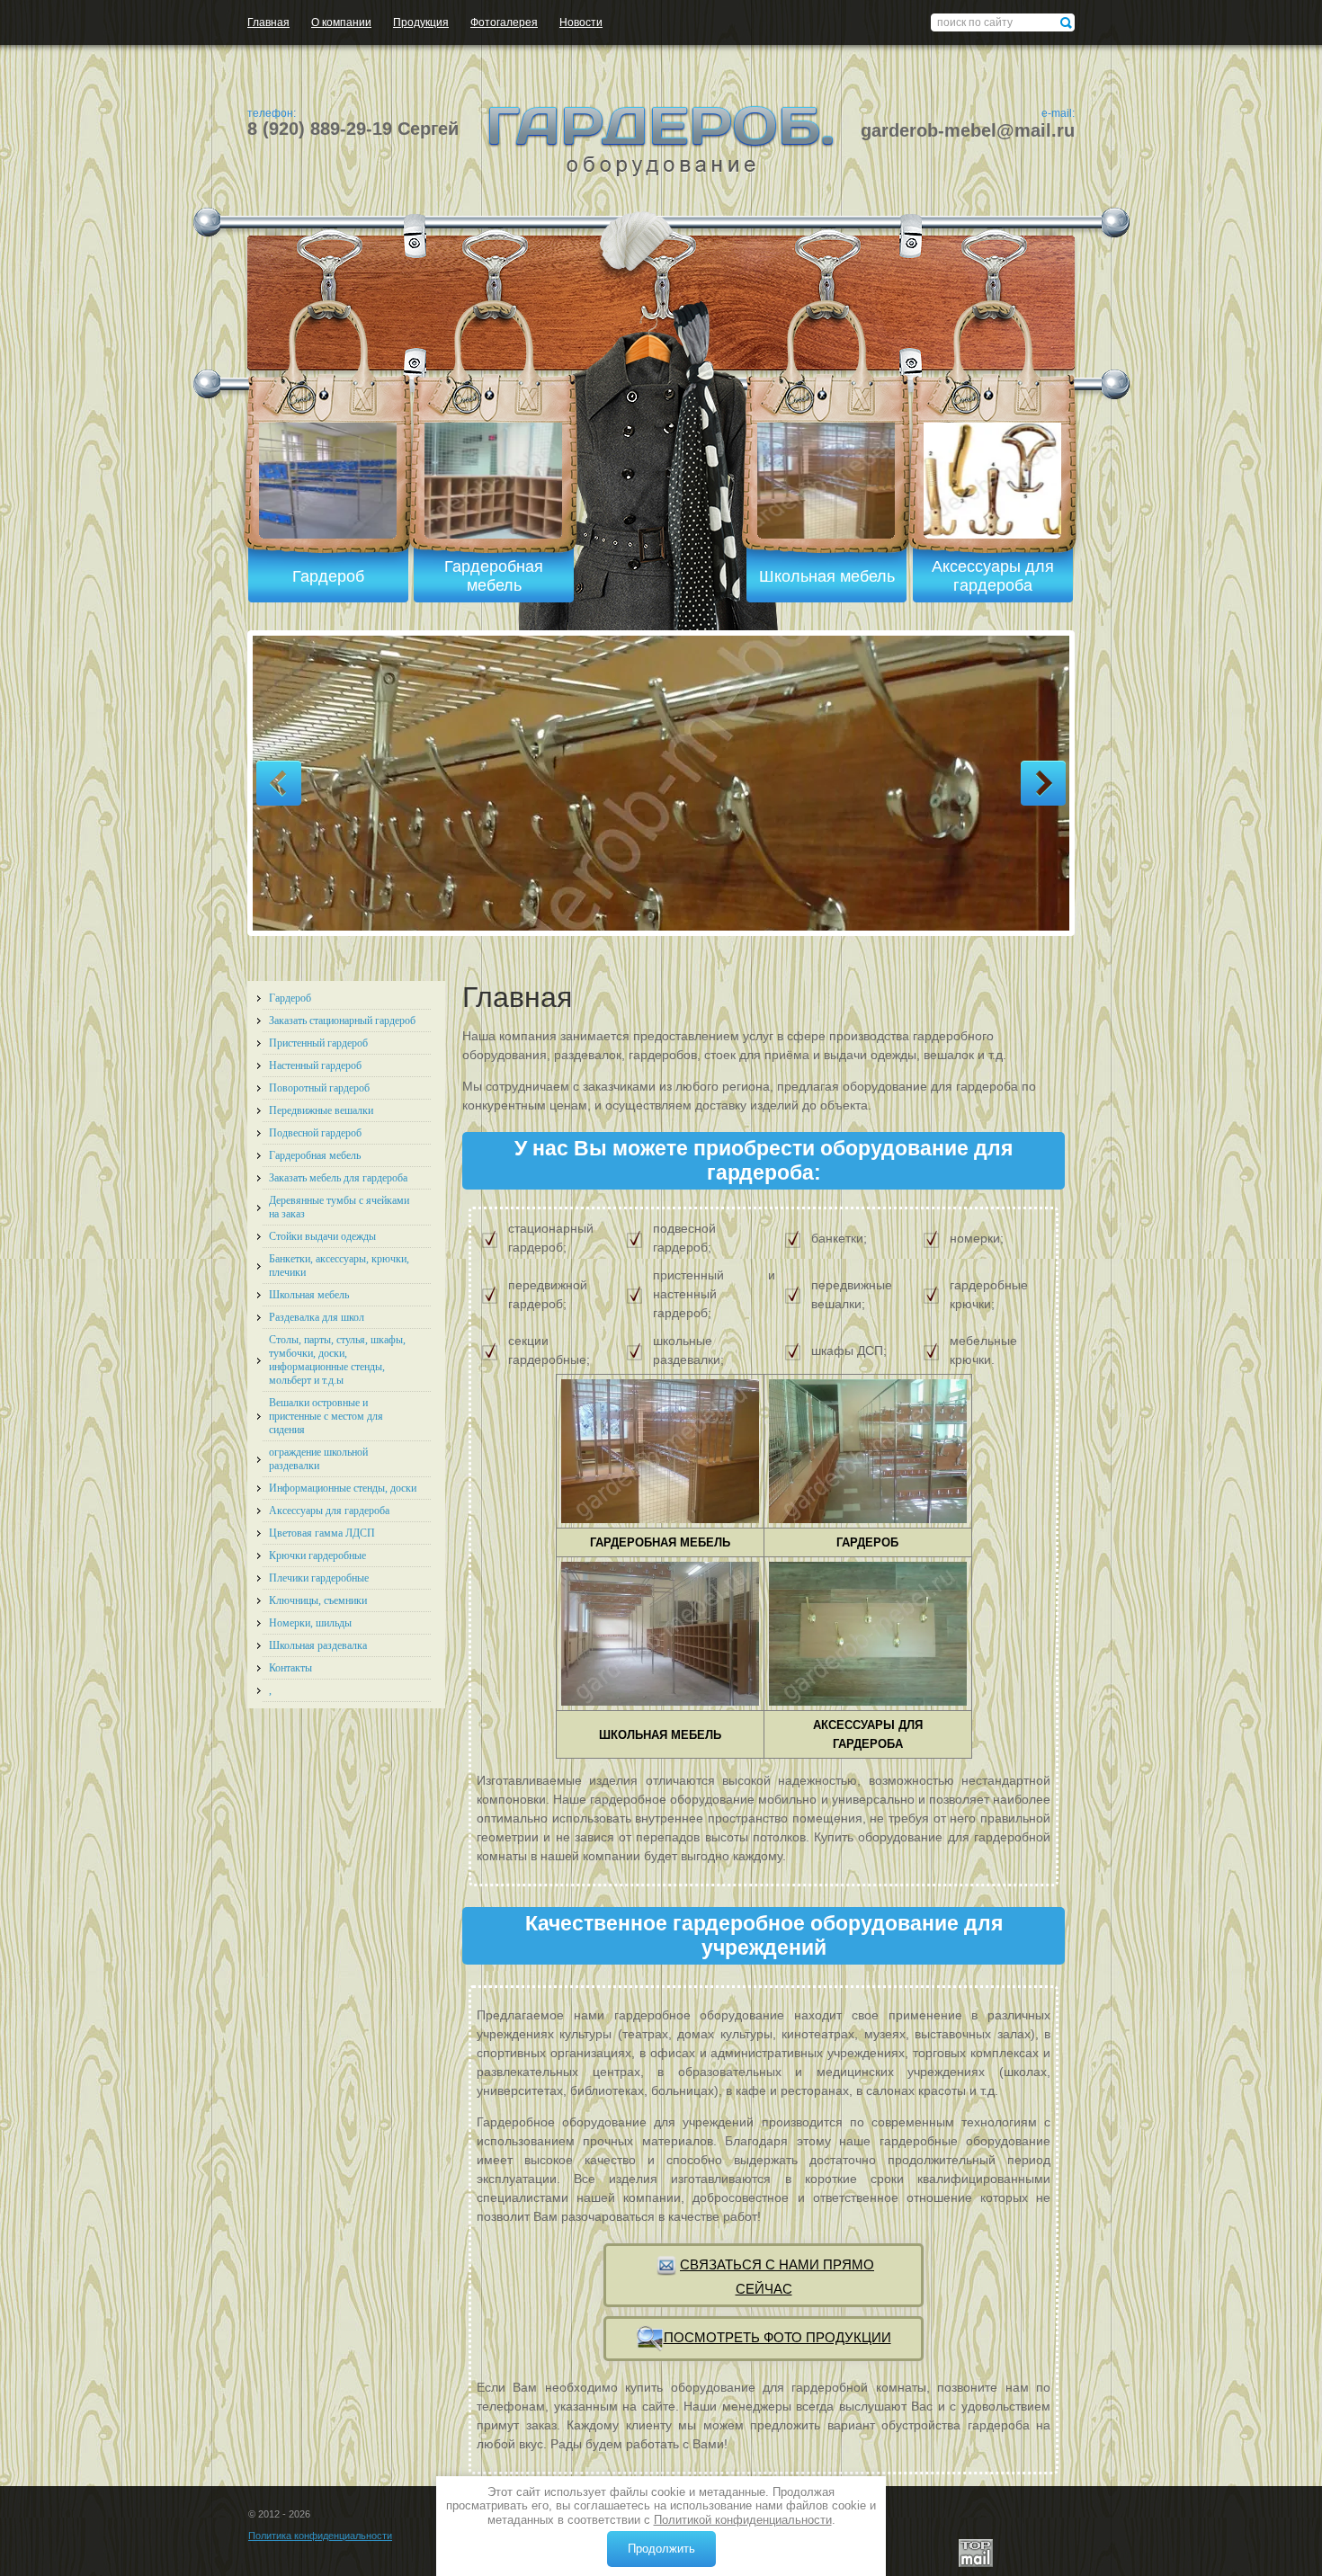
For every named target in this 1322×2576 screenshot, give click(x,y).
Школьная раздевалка (318, 1645)
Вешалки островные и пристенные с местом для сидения (326, 1416)
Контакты (290, 1668)
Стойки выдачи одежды (322, 1236)
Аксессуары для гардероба (329, 1511)
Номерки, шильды (310, 1623)
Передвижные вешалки (321, 1110)
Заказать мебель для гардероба (338, 1178)
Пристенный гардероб (318, 1043)
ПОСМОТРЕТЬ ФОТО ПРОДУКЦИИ (777, 2337)
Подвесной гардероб (315, 1133)
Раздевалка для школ (317, 1317)
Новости (581, 22)
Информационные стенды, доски (343, 1488)
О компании (341, 22)
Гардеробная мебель (315, 1155)
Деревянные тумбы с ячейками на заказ (339, 1207)
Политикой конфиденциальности (743, 2520)
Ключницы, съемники (318, 1600)
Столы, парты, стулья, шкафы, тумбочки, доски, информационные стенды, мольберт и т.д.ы (337, 1360)
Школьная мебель (309, 1295)
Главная (268, 22)
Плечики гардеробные (319, 1578)
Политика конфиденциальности (320, 2536)
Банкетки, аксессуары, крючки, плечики (339, 1266)
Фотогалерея (504, 22)
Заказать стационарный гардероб (342, 1021)
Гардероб (290, 998)
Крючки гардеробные (317, 1555)
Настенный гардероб (315, 1065)
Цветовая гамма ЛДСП (322, 1533)
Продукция (421, 22)
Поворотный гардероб (319, 1088)
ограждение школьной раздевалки (318, 1459)
